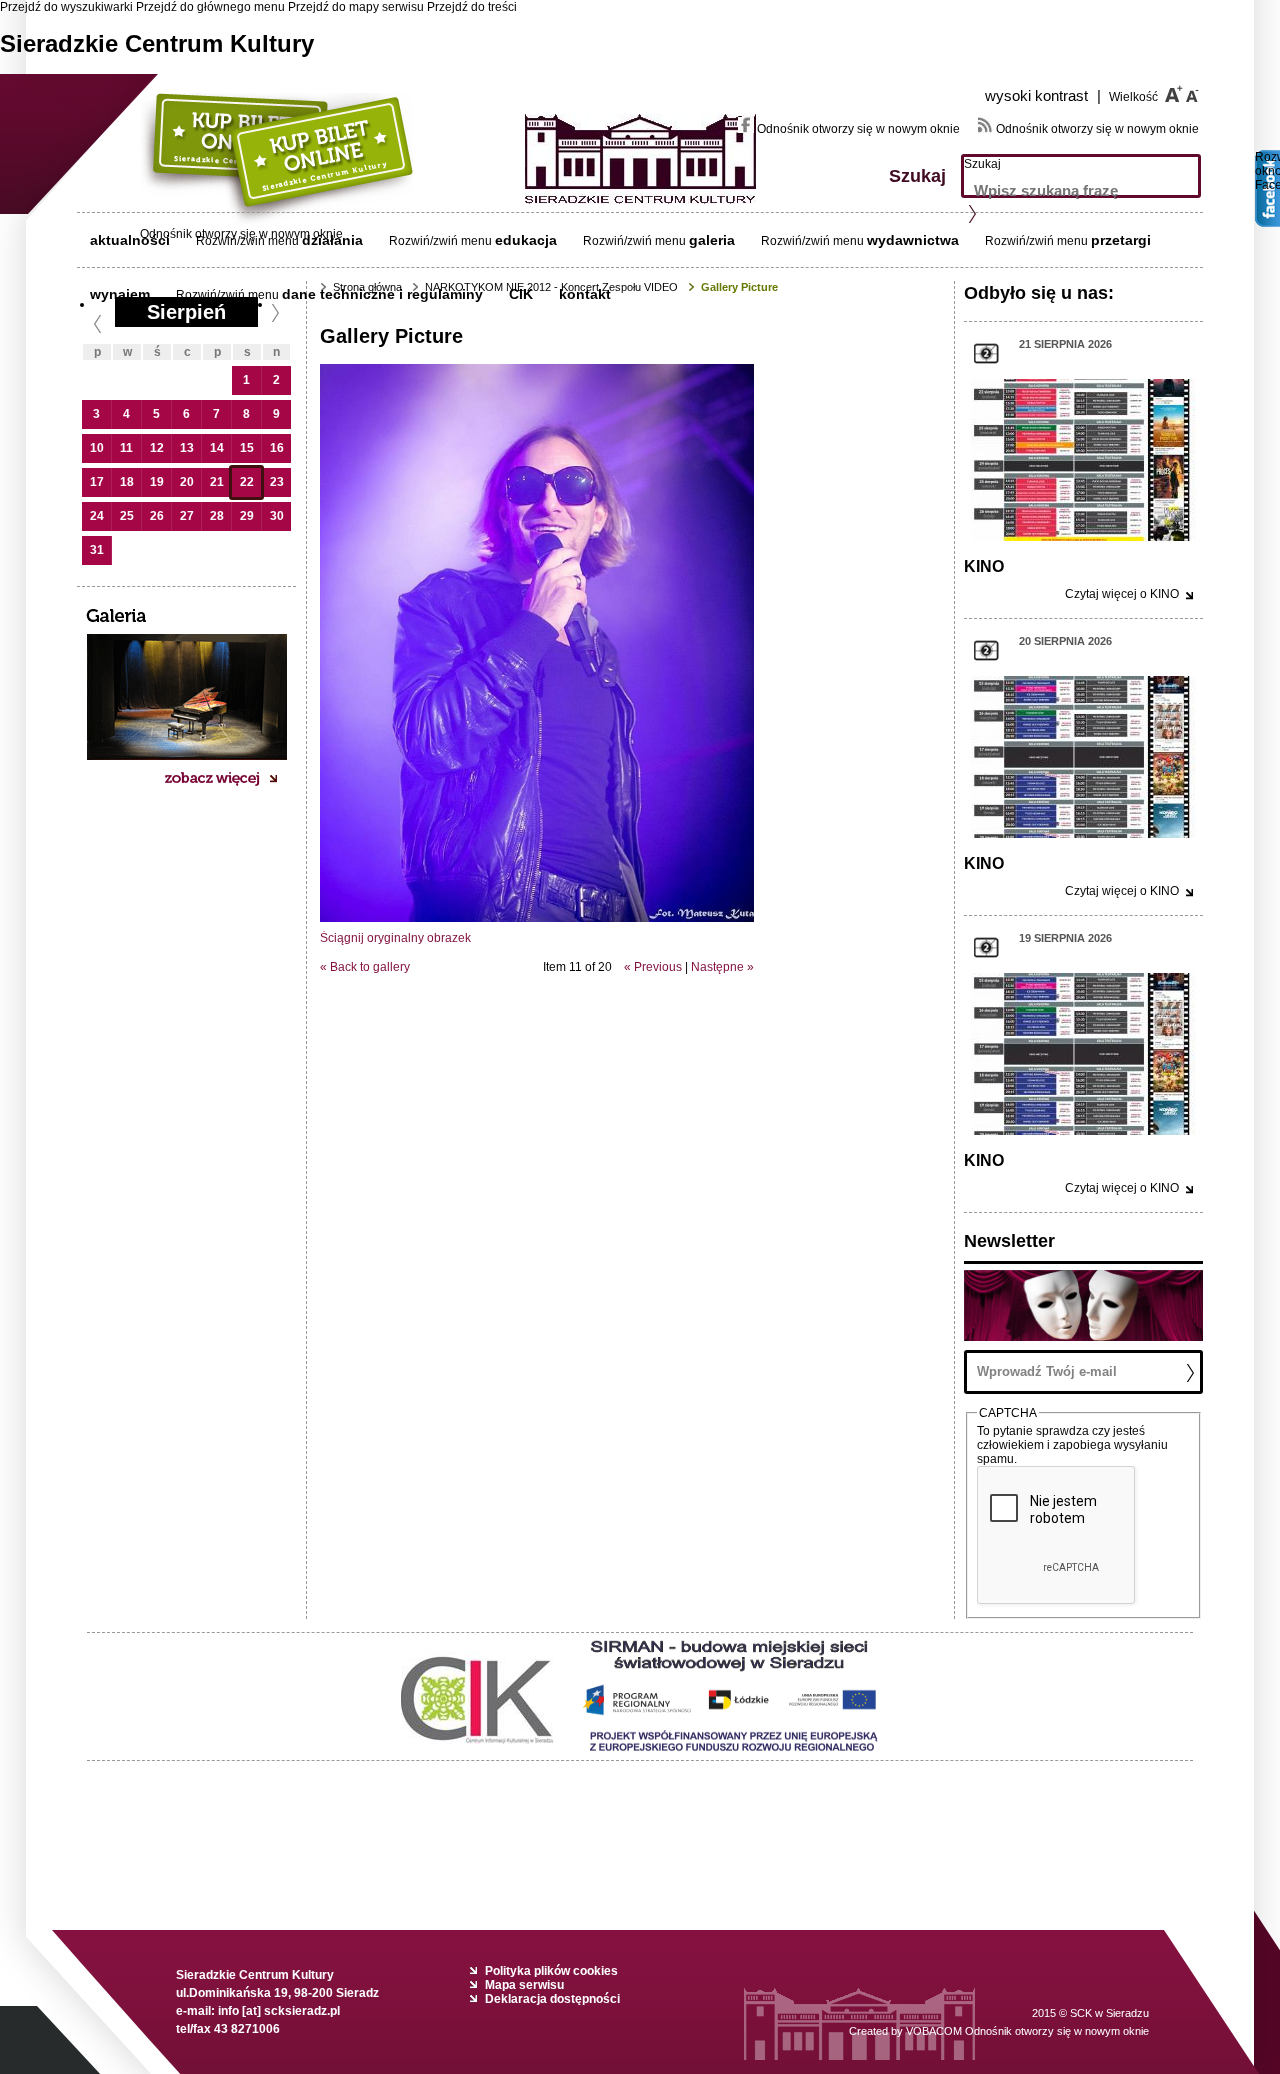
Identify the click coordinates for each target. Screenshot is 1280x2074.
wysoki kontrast (1043, 95)
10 (97, 448)
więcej (1122, 594)
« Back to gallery (365, 967)
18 (127, 482)
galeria (712, 240)
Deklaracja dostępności (552, 1999)
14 (217, 448)
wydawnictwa (913, 240)
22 (247, 482)
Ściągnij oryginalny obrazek (395, 938)
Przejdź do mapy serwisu (356, 7)
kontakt (585, 294)
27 (187, 516)
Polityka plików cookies (551, 1971)
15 (247, 448)
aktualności (130, 240)
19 (157, 482)
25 (127, 516)
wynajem (120, 294)
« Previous (653, 967)
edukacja (526, 240)
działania (332, 240)
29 (247, 516)
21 (217, 482)
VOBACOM (1027, 2031)
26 (157, 516)
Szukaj (982, 164)
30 (277, 516)
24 (97, 516)
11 (126, 448)
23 (277, 482)
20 (187, 482)
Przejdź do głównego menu (210, 7)
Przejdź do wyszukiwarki (66, 7)
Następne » (722, 967)
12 (157, 448)
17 (97, 482)
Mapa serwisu (524, 1985)
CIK (521, 294)
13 (187, 448)
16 (277, 448)
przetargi (1121, 240)
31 (97, 550)
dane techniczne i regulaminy (382, 294)
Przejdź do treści (472, 7)
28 (217, 516)
